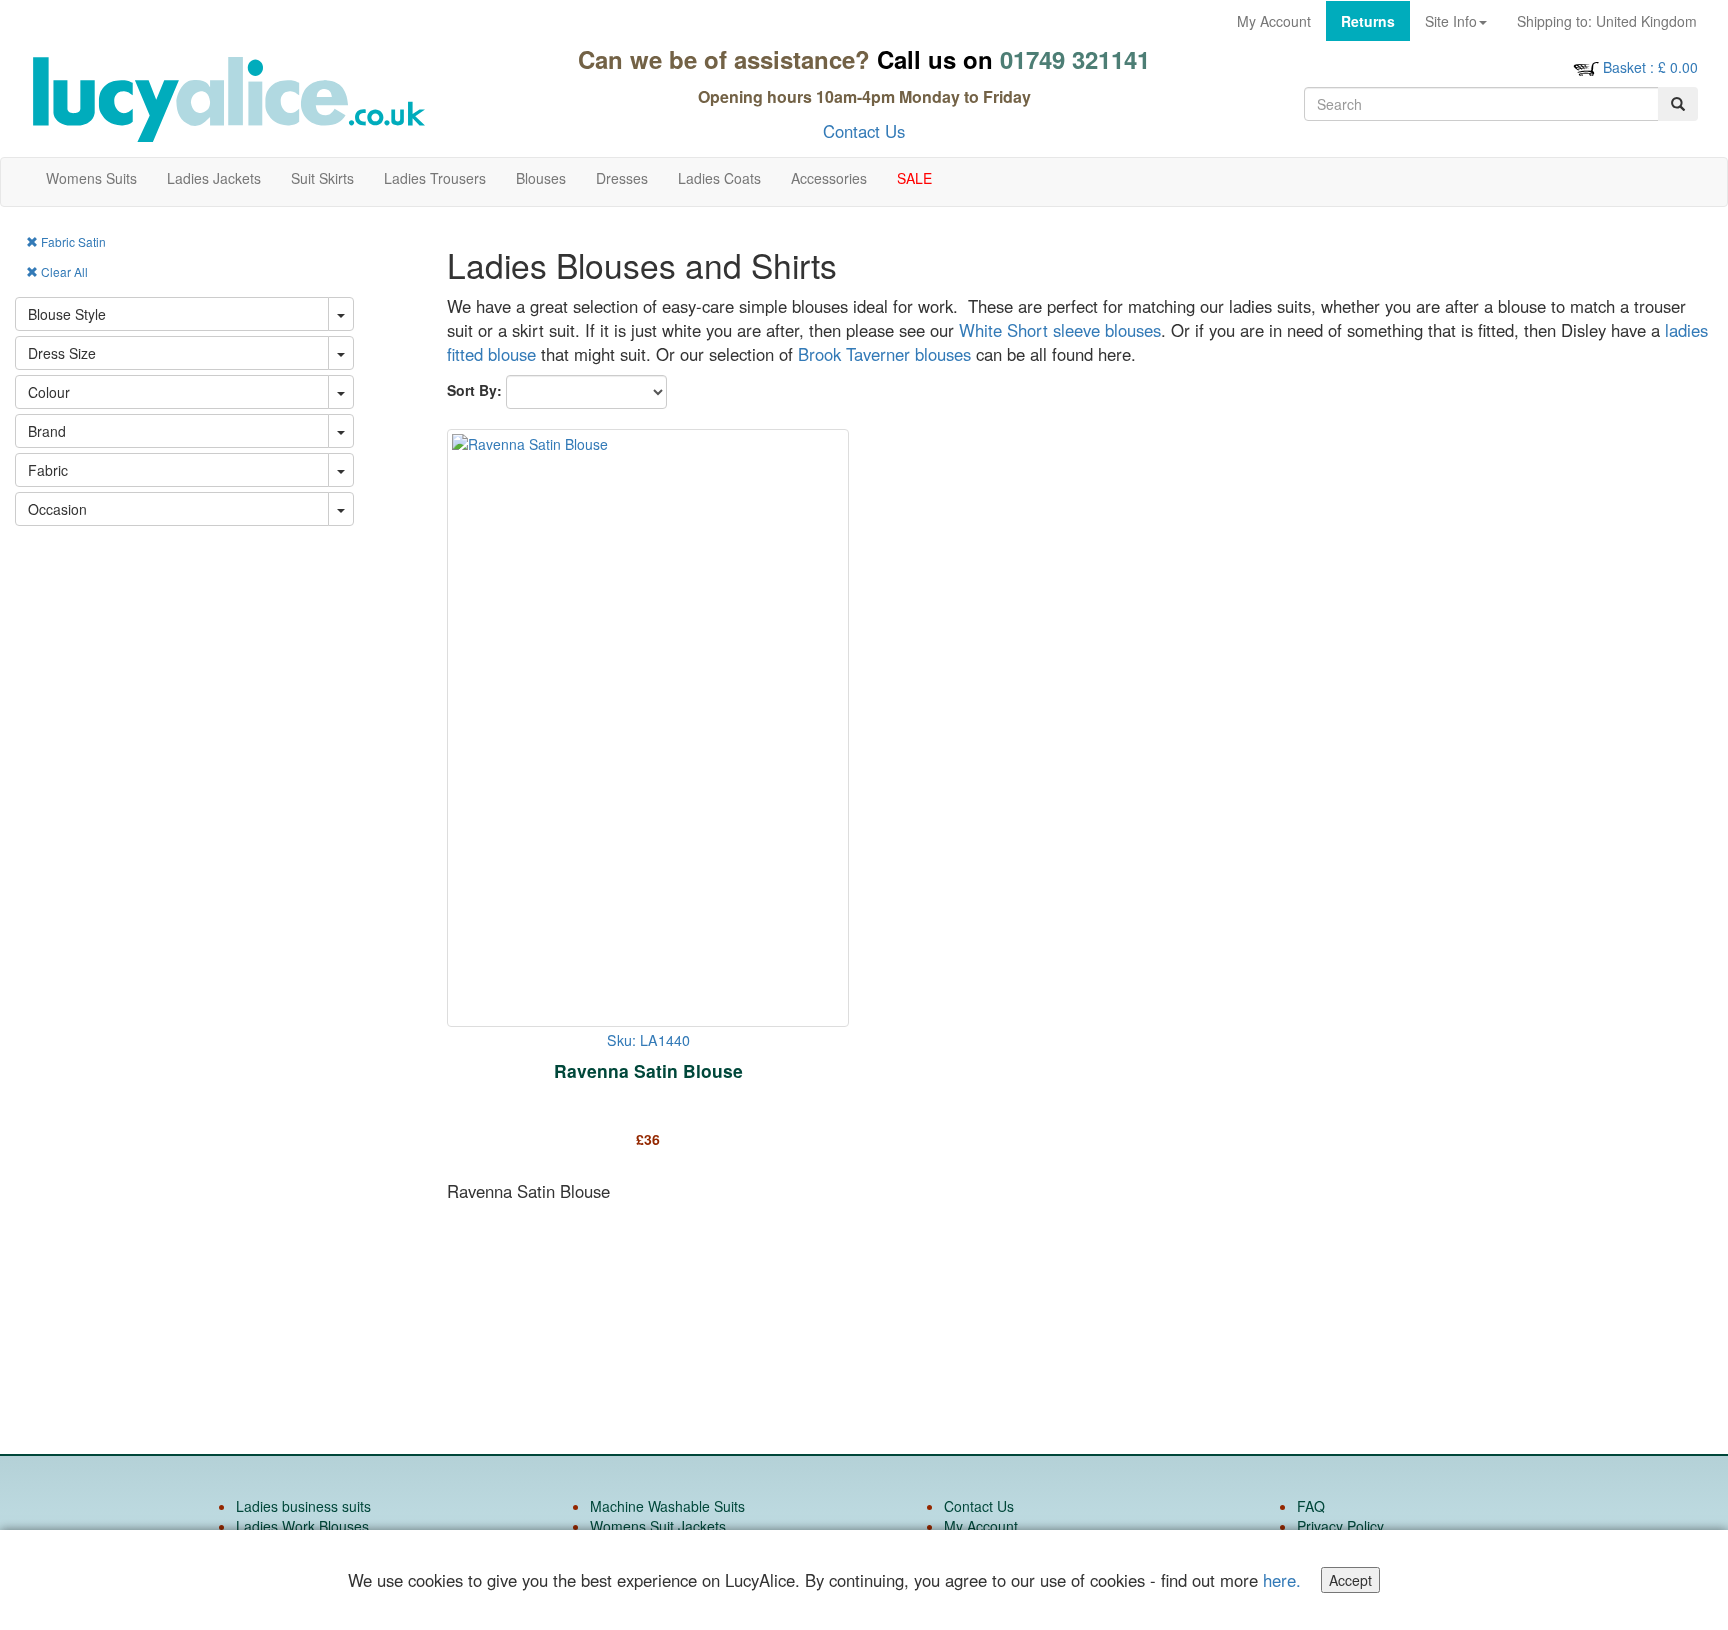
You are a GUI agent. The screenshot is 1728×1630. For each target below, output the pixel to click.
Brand (47, 431)
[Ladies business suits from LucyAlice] (227, 99)
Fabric (48, 470)
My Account (1274, 21)
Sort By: (474, 390)
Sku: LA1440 (648, 1040)
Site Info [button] (1451, 21)
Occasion (57, 509)
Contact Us (864, 131)
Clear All (63, 271)
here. (1282, 1580)
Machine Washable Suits (667, 1506)
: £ (1650, 67)
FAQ (1311, 1506)
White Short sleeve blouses (1060, 330)
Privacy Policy (1340, 1526)
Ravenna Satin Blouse (648, 1070)
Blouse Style (67, 314)
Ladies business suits (303, 1506)
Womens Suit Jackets (658, 1526)
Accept (1350, 1580)
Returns (1368, 21)
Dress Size (62, 353)
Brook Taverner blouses (882, 354)
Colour (49, 392)
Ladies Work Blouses (302, 1526)
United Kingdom (1607, 21)
